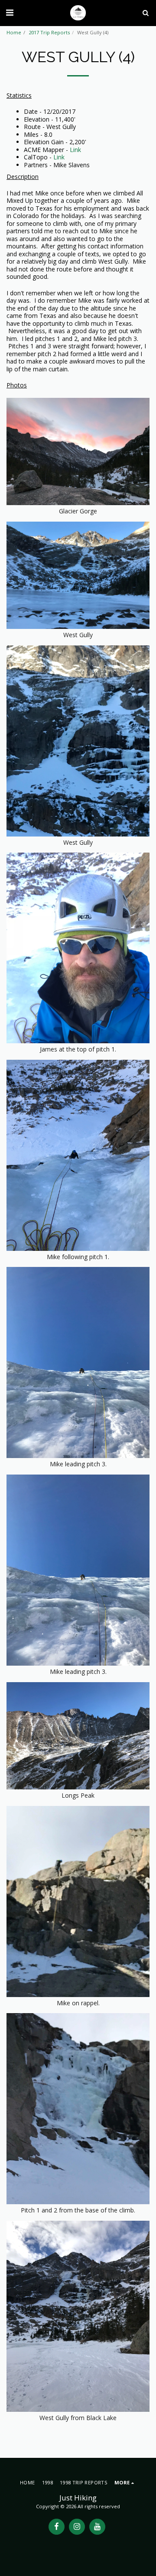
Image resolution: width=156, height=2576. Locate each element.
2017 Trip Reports (49, 32)
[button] (10, 12)
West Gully (78, 842)
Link (75, 150)
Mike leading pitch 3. (78, 1672)
